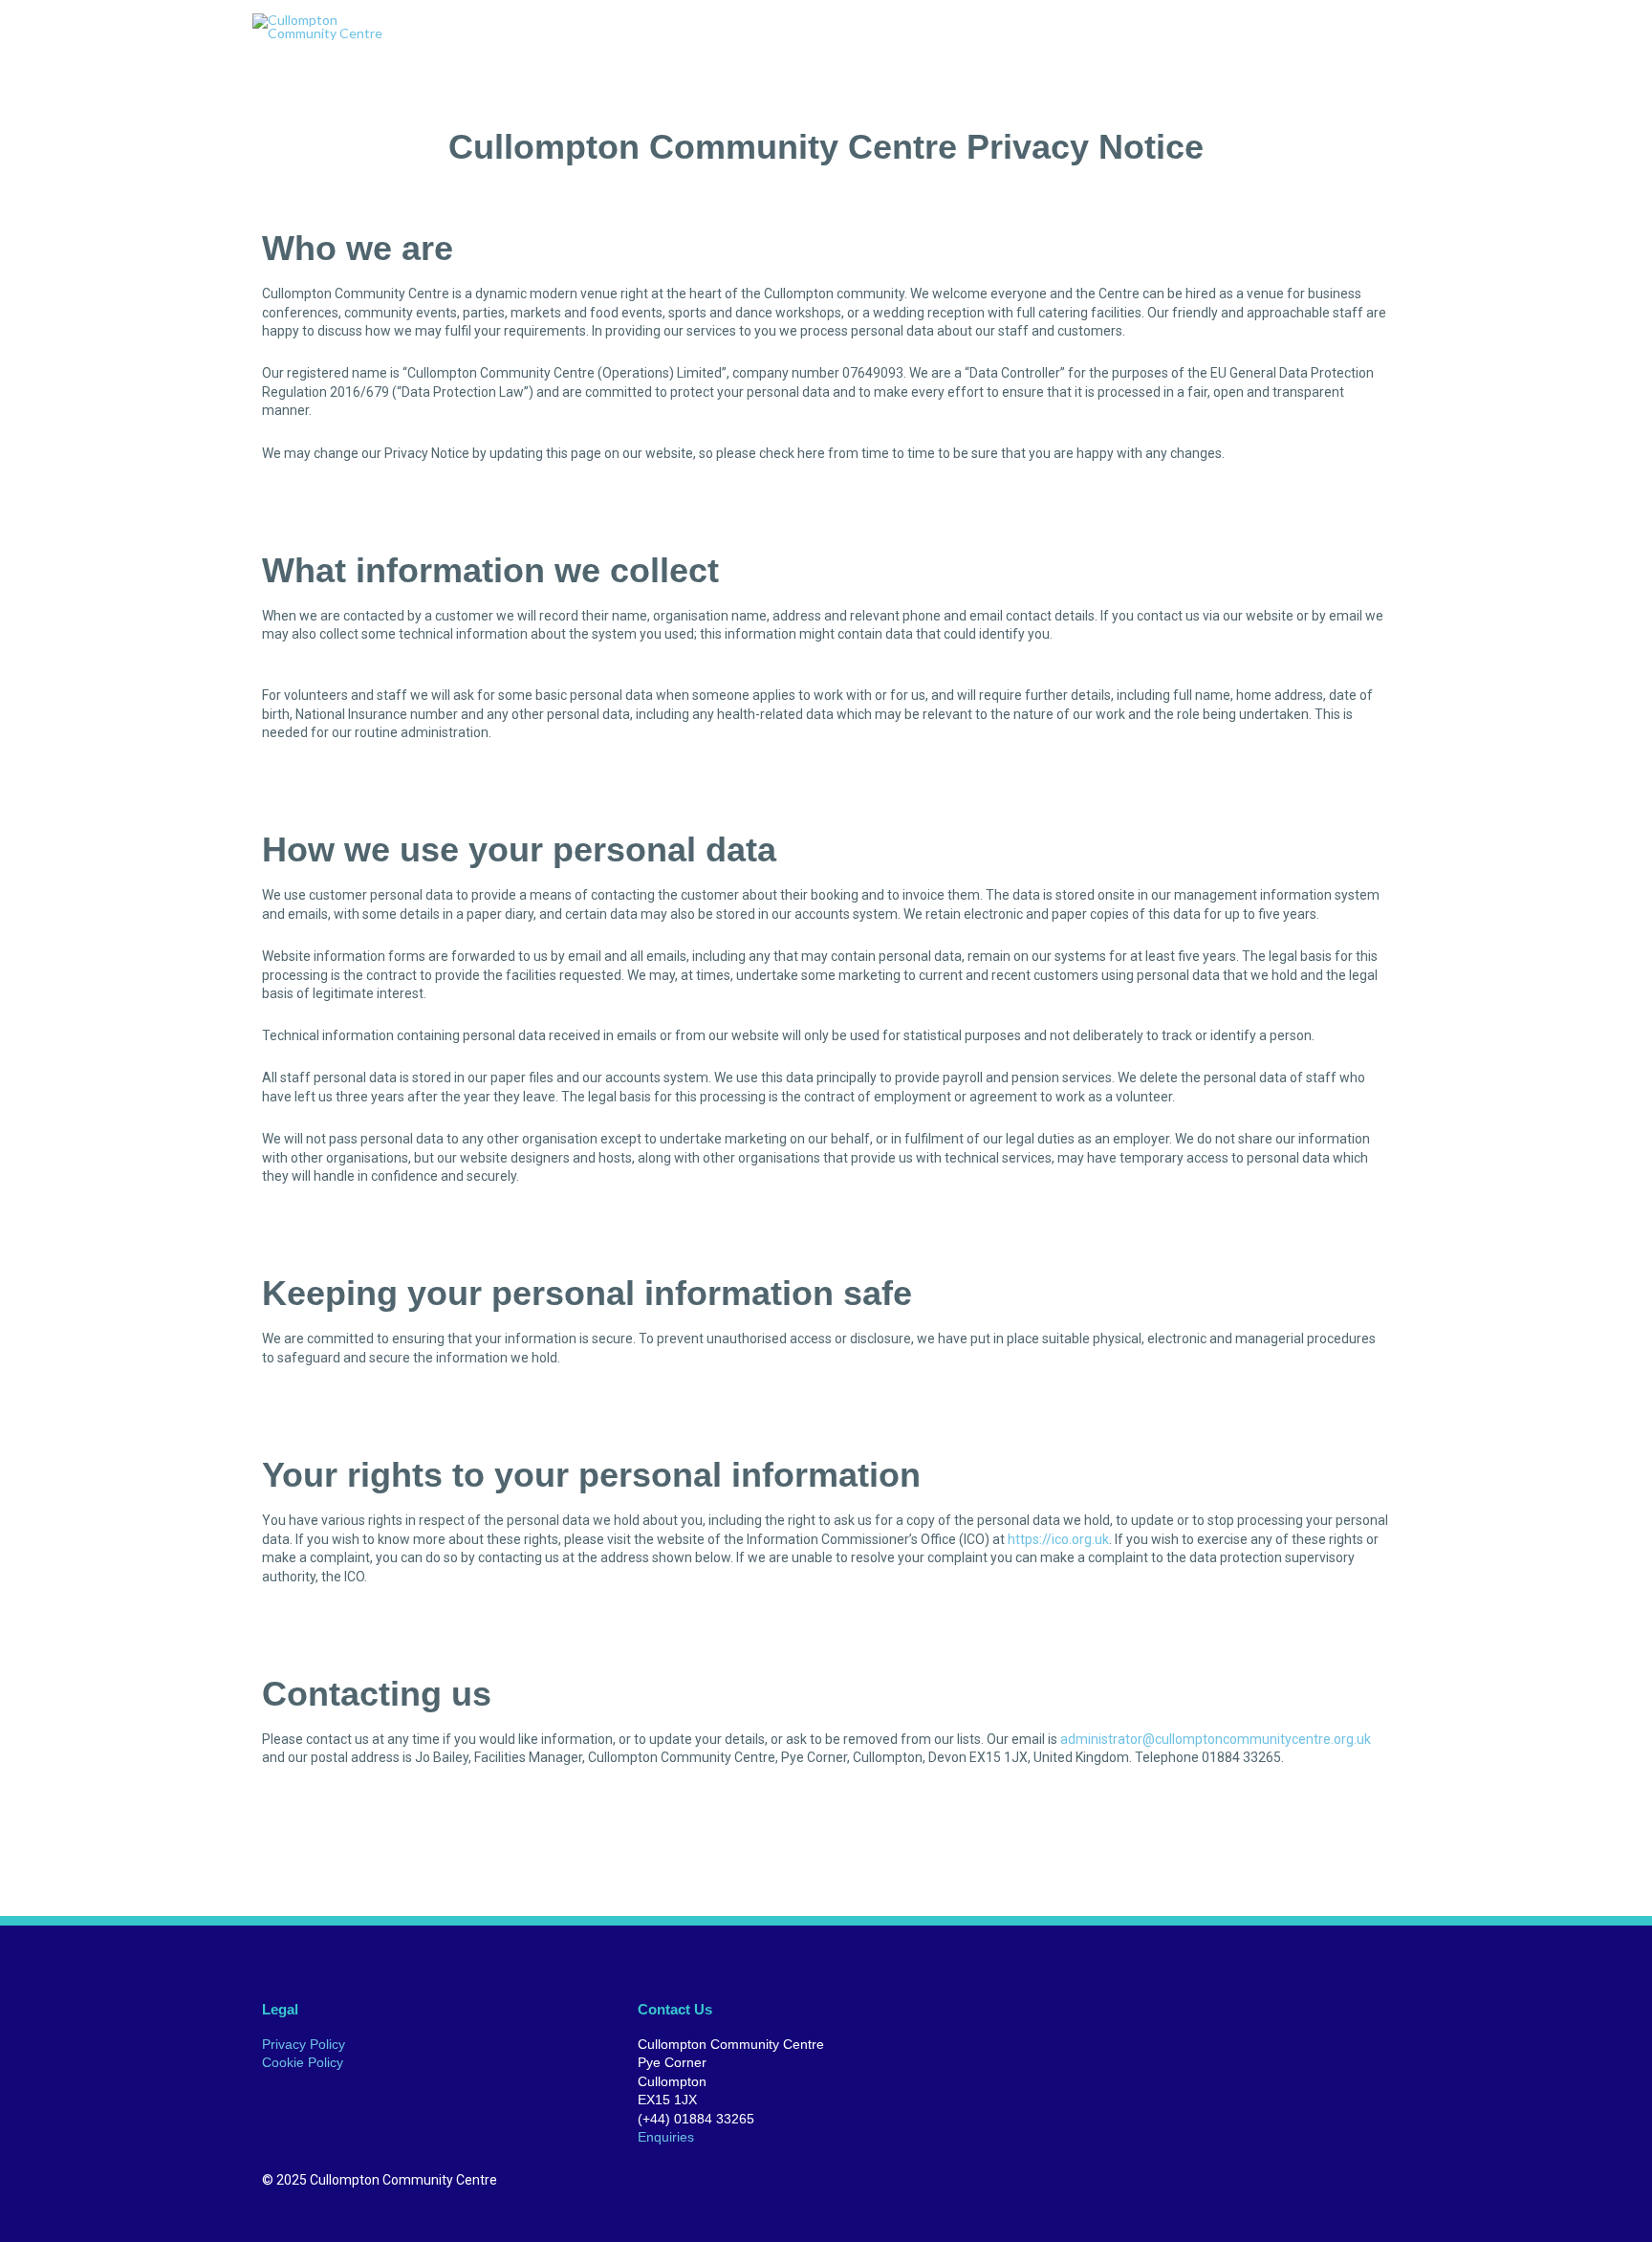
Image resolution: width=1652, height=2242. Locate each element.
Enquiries (666, 2137)
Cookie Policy (303, 2062)
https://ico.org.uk (1058, 1539)
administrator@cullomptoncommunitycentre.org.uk (1216, 1739)
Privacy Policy (304, 2044)
